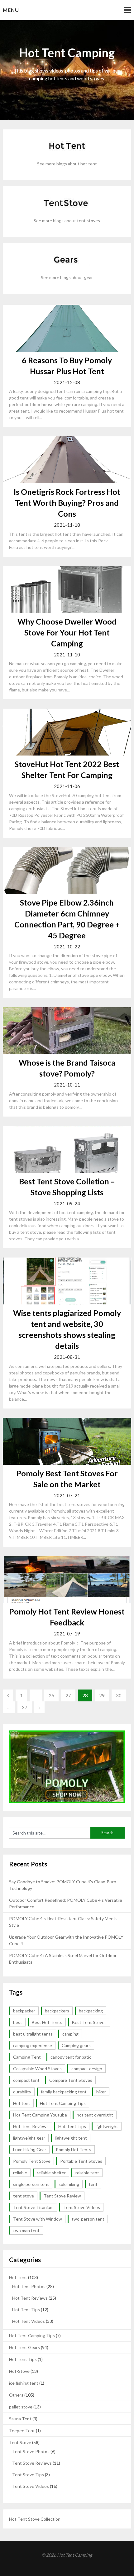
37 (25, 1707)
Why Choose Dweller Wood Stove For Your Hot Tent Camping (67, 632)
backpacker (24, 2011)
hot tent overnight (95, 2115)
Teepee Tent (22, 2430)
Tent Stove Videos (82, 2207)
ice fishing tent (24, 2383)
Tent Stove (20, 2442)
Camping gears (76, 2045)
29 (102, 1695)
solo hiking (69, 2184)
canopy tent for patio (71, 2057)
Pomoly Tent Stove (32, 2161)
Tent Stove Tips (28, 2475)
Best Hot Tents (47, 2022)
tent (93, 2184)
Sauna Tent (20, 2419)
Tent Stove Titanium (33, 2207)
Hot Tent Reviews (31, 2126)
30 (119, 1695)
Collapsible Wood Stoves (37, 2069)
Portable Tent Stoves (81, 2161)
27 (68, 1695)
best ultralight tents (33, 2034)
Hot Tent (18, 2277)
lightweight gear (29, 2138)
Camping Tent (27, 2057)
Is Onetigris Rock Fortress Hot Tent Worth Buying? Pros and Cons (67, 503)
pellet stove (21, 2407)
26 (51, 1695)
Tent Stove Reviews (32, 2463)
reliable (20, 2173)
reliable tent (87, 2173)
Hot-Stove (19, 2371)
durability (22, 2092)
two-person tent (88, 2219)
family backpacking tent (64, 2092)
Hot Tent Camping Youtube (40, 2115)
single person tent (31, 2184)
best (18, 2022)
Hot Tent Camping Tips (63, 2103)
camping (70, 2034)
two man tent (26, 2230)
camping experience (33, 2045)
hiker (101, 2092)
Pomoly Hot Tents (74, 2149)
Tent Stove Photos (31, 2451)
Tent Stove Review (62, 2196)
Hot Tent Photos (29, 2286)
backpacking (91, 2011)
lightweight (107, 2126)
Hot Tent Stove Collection (35, 2519)
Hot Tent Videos (29, 2321)
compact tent (26, 2080)
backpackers (57, 2011)
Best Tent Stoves (89, 2022)
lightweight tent (71, 2138)
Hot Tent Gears (24, 2347)
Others (16, 2395)
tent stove (24, 2196)
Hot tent (22, 2103)
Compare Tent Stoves (71, 2080)
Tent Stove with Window (38, 2219)
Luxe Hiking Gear (30, 2149)
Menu (11, 10)
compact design (87, 2069)
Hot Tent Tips (72, 2126)
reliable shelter (51, 2173)
